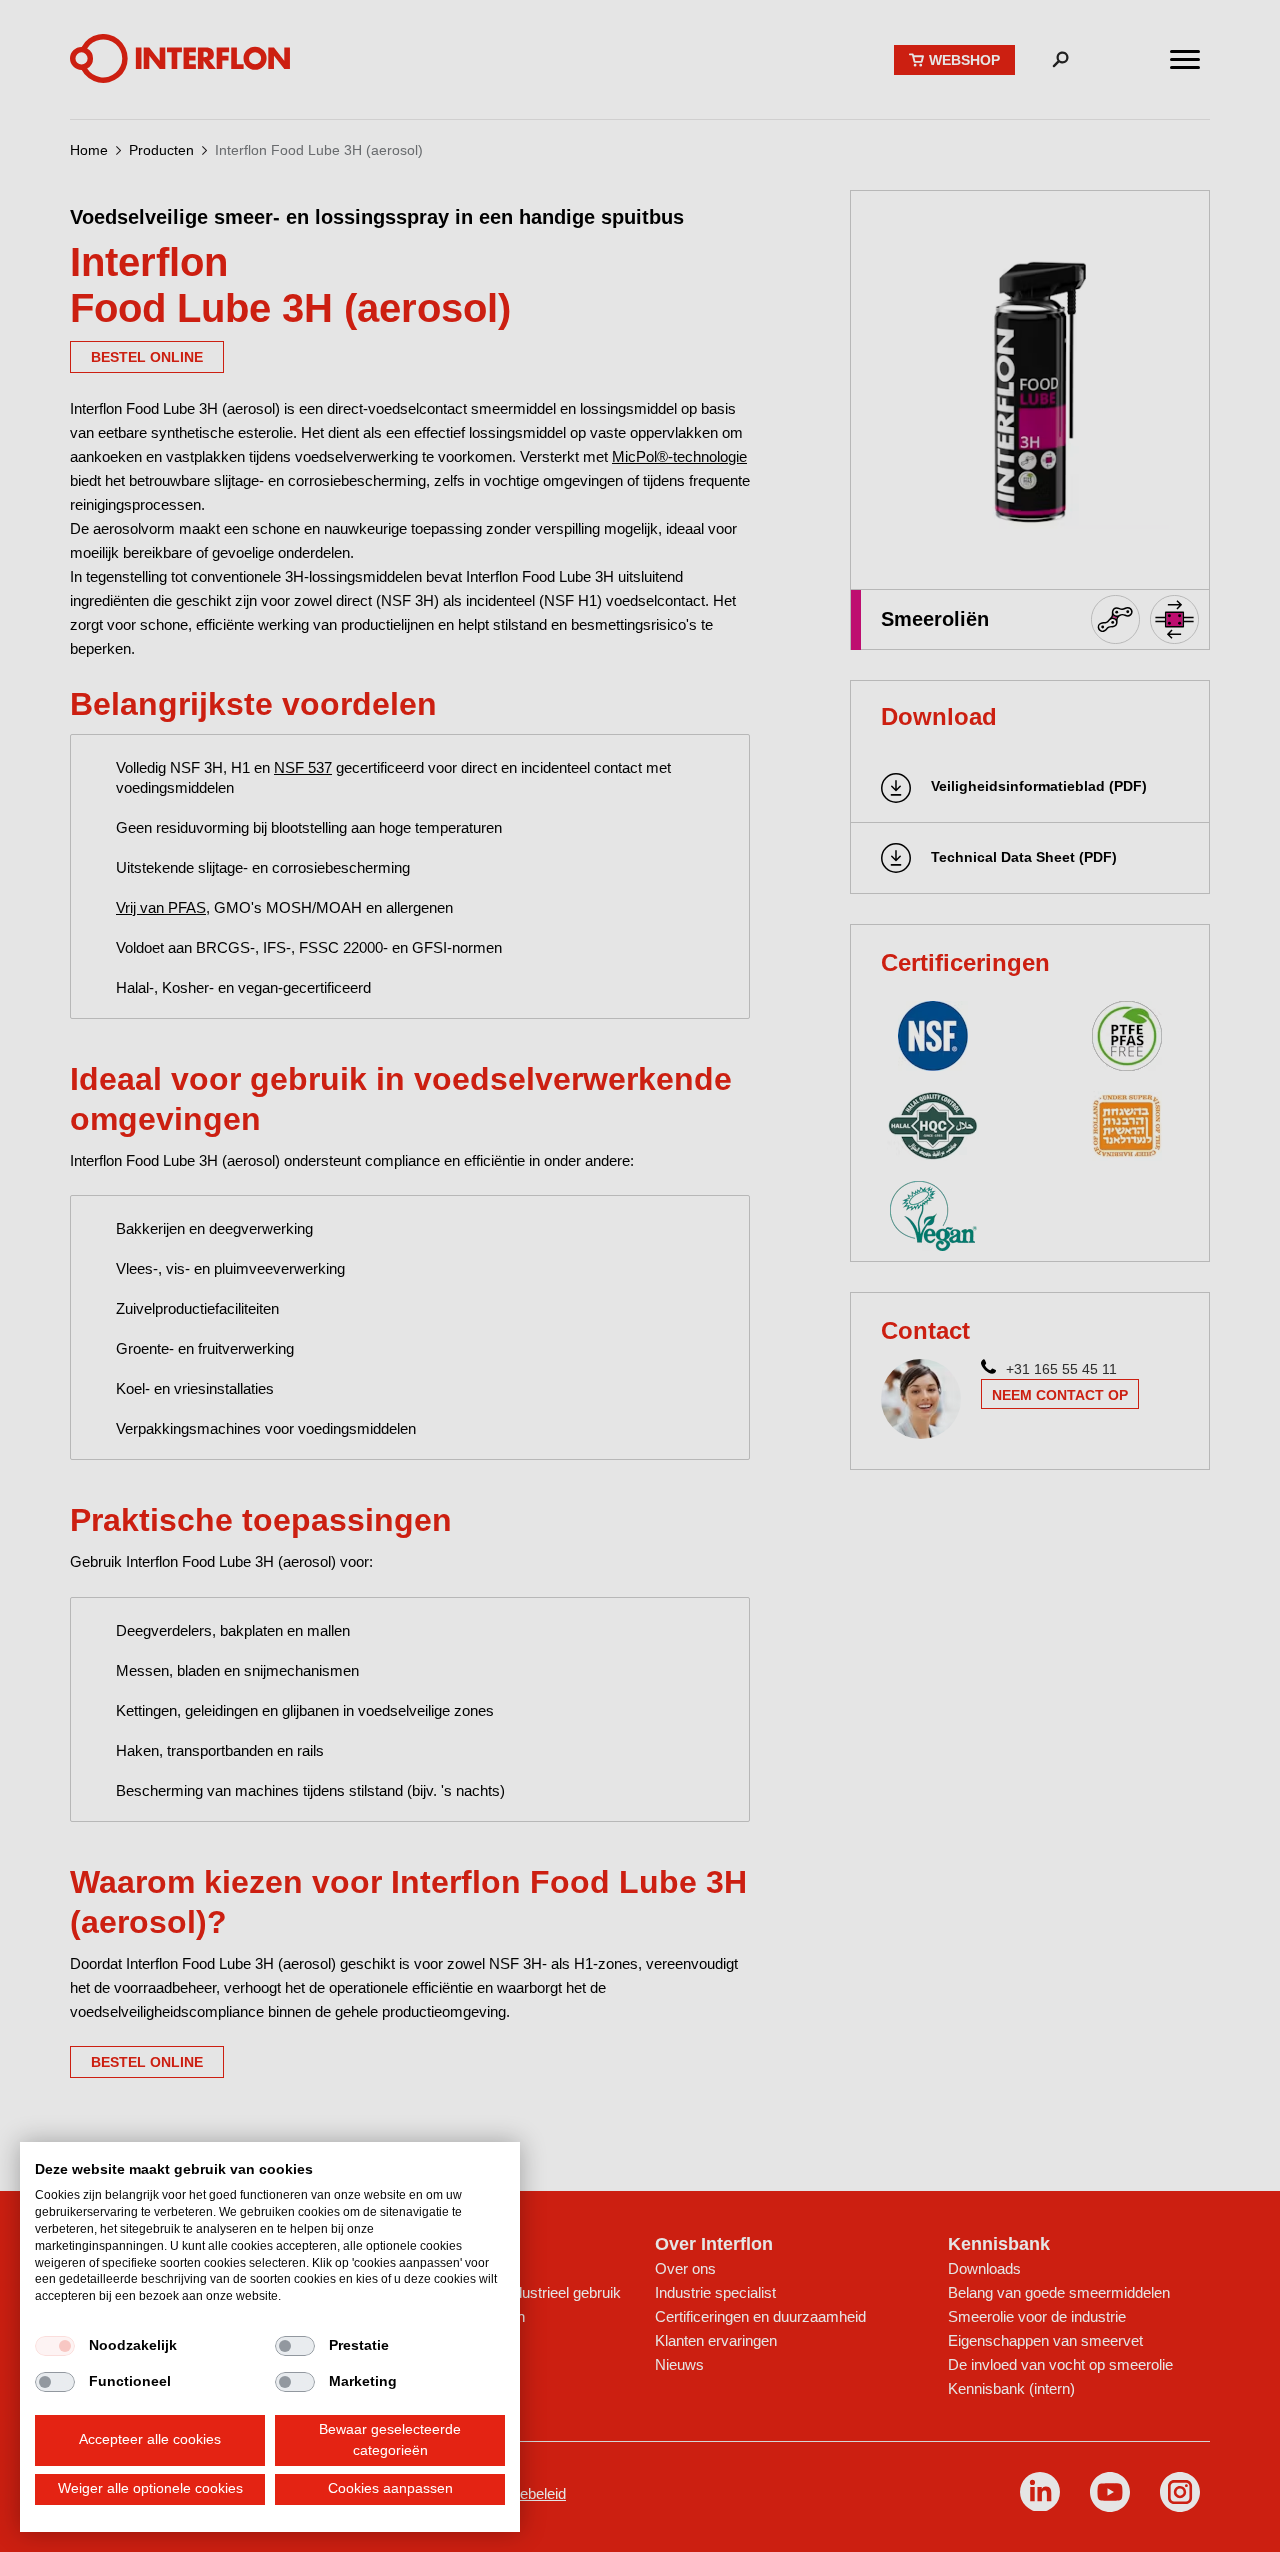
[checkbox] (55, 2346)
